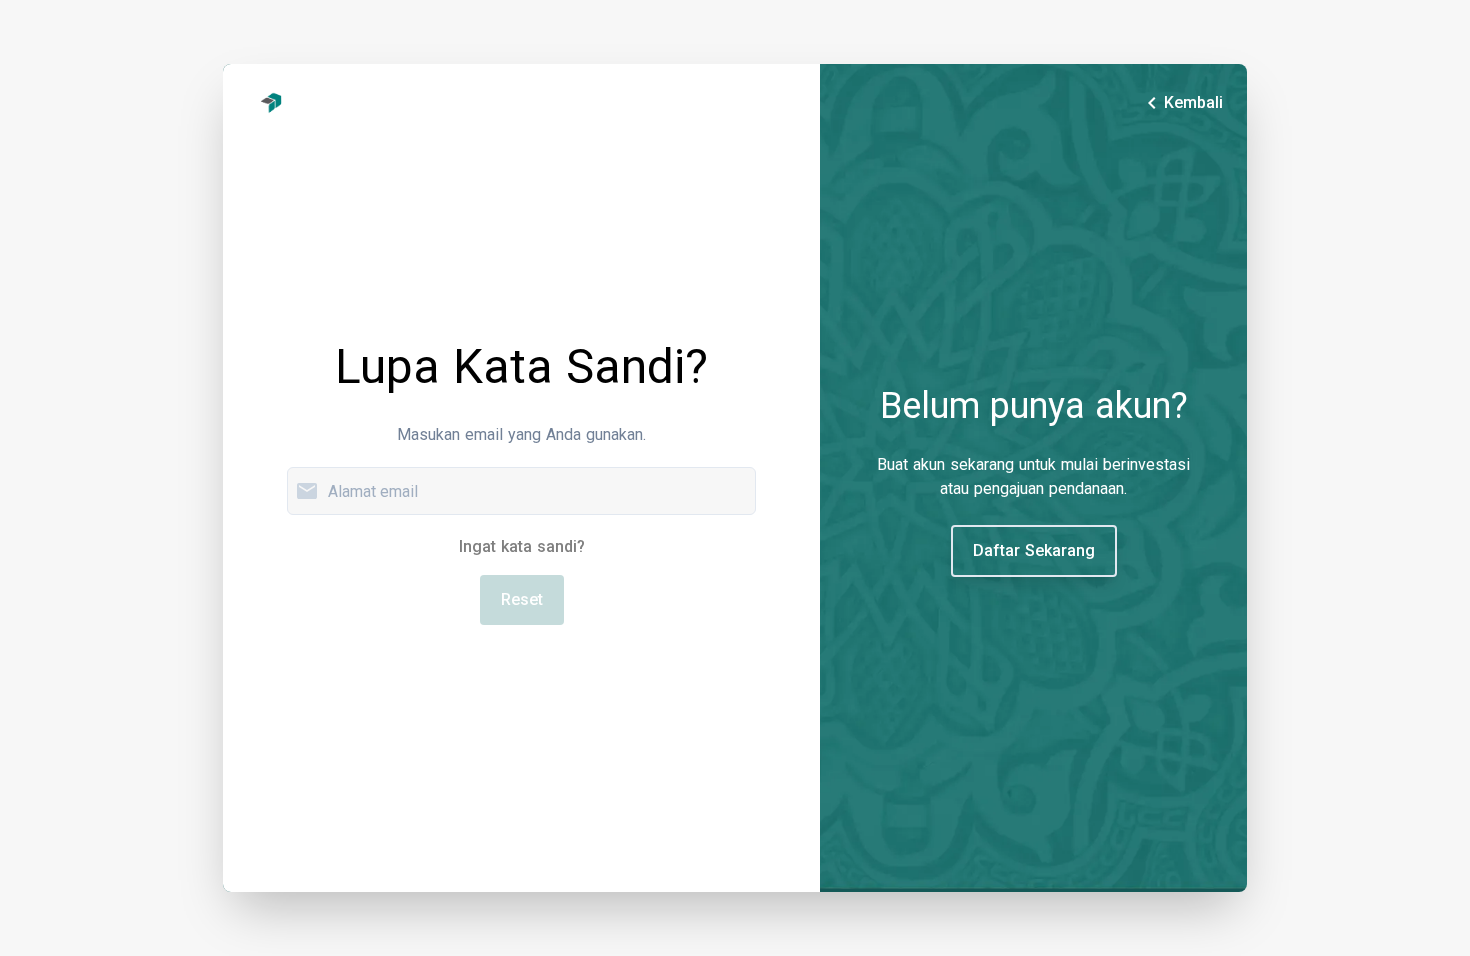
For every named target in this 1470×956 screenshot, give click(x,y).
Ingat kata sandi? (522, 546)
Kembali (1181, 103)
